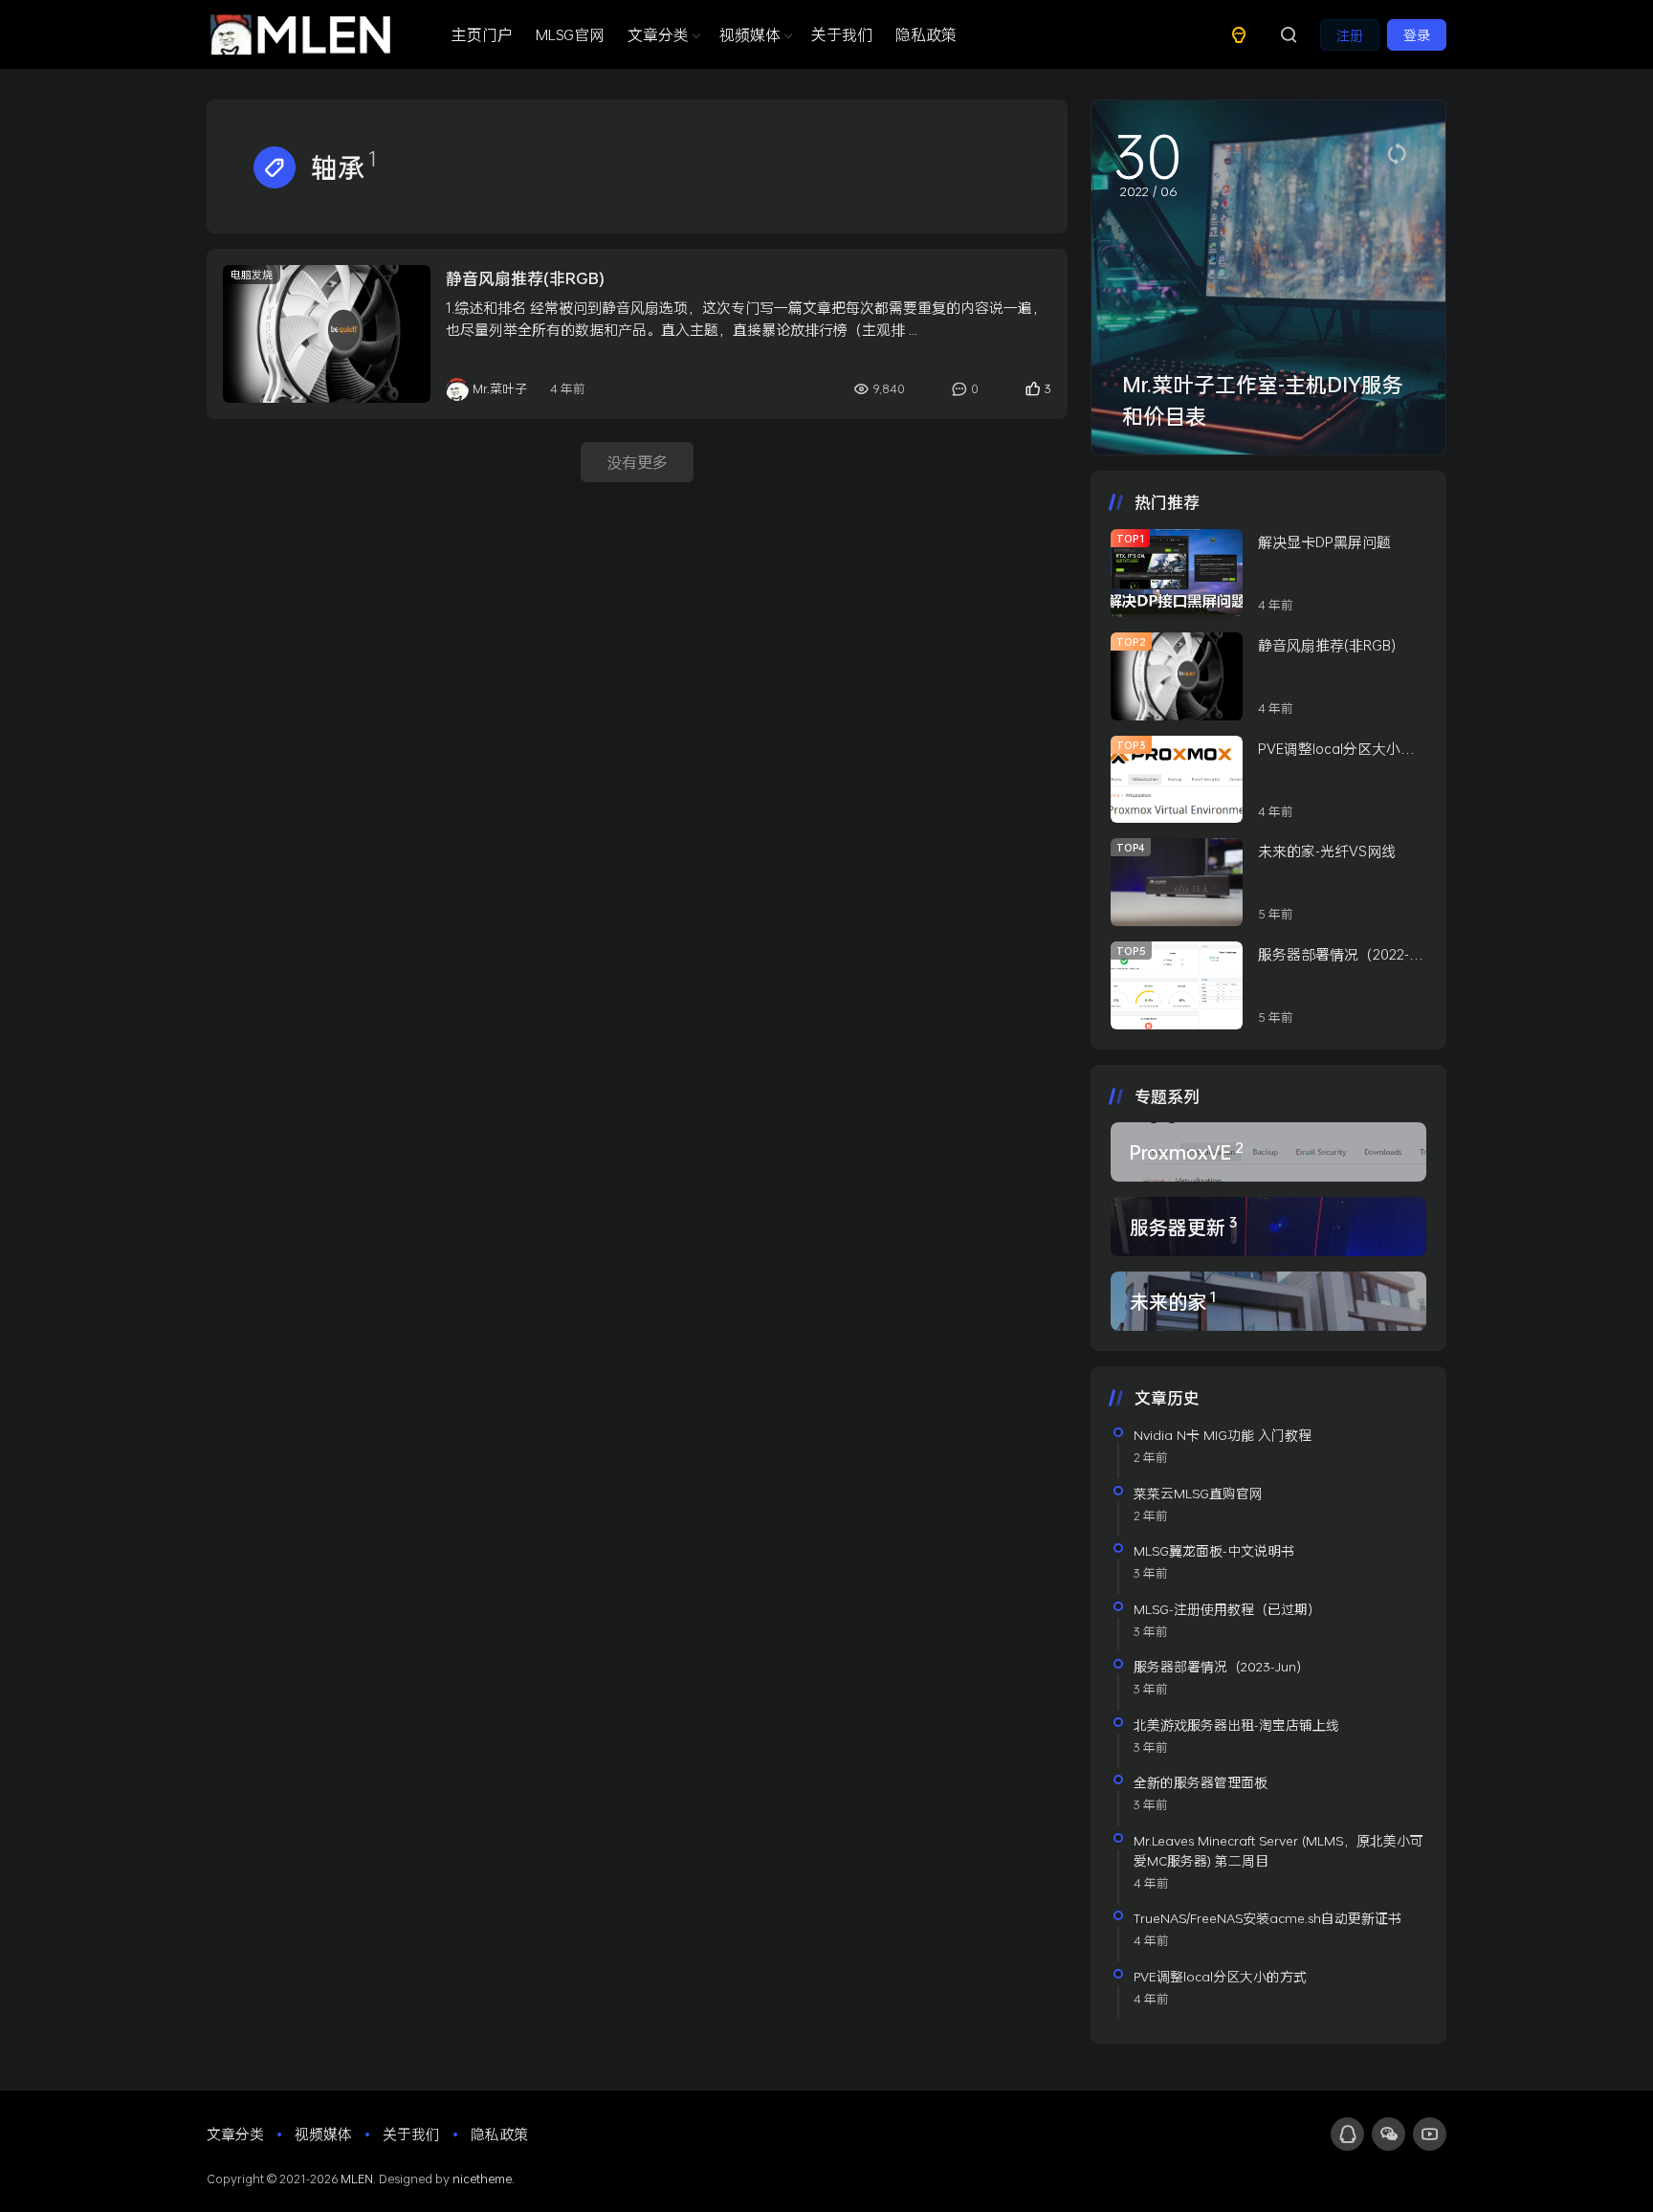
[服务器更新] (1268, 1227)
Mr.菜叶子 (500, 388)
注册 (1350, 35)
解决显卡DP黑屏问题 (1324, 542)
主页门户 (482, 34)
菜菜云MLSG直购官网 (1198, 1493)
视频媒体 (750, 34)
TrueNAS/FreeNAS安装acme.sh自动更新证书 (1267, 1918)
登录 (1417, 35)
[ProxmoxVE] (1268, 1152)
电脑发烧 (252, 274)
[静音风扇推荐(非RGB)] (327, 334)
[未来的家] (1268, 1301)
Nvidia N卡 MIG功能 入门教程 (1223, 1435)
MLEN (357, 2179)
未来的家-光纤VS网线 (1327, 851)
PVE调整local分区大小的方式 (1336, 749)
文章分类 (658, 34)
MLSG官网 (570, 34)
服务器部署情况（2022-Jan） (1333, 955)
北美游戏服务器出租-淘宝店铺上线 (1236, 1725)
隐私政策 (926, 34)
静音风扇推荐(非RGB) (525, 278)
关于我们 (842, 34)
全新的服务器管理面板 (1201, 1782)
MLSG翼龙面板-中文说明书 (1214, 1550)
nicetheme (482, 2179)
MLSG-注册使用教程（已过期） (1227, 1609)
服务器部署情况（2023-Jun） (1222, 1666)
